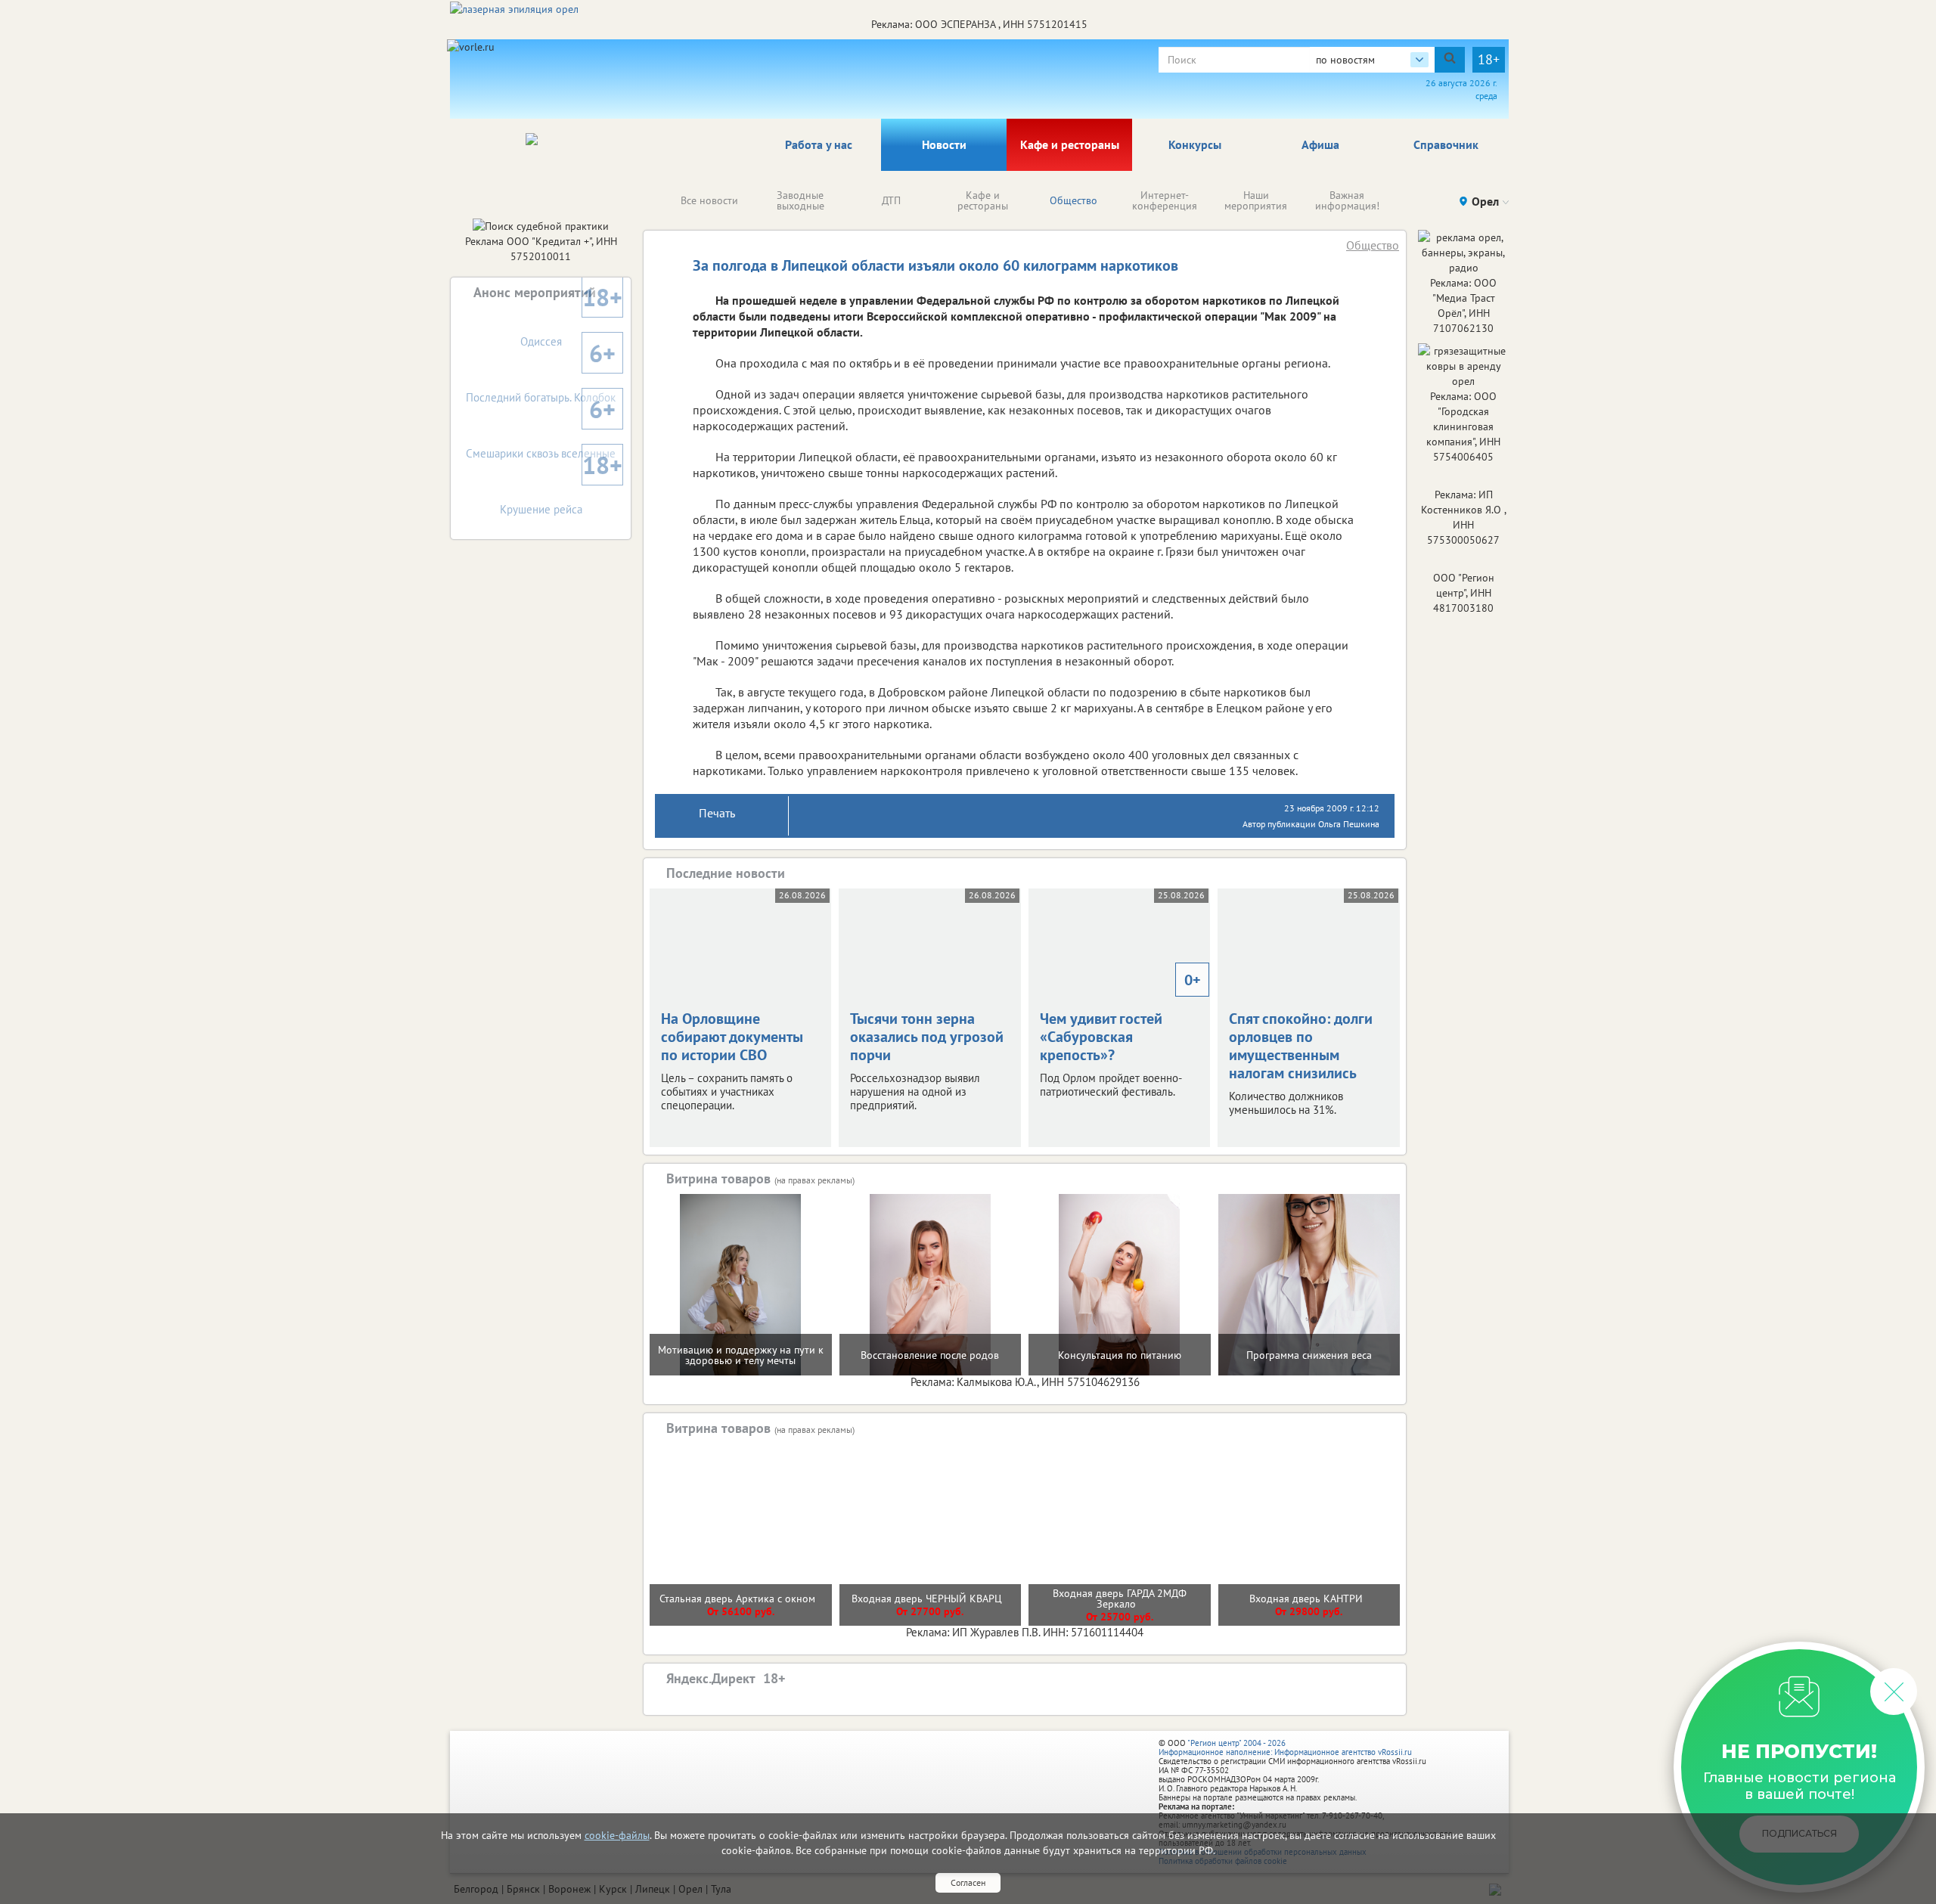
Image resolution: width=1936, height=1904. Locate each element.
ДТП (891, 200)
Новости (944, 144)
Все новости (709, 200)
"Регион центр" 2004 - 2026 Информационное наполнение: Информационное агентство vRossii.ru (1285, 1747)
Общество (1073, 200)
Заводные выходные (800, 200)
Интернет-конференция (1165, 200)
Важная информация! (1347, 200)
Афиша (1320, 144)
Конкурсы (1195, 144)
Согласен (968, 1882)
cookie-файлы (617, 1835)
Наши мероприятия (1256, 200)
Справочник (1446, 144)
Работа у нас (819, 144)
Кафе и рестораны (1070, 144)
